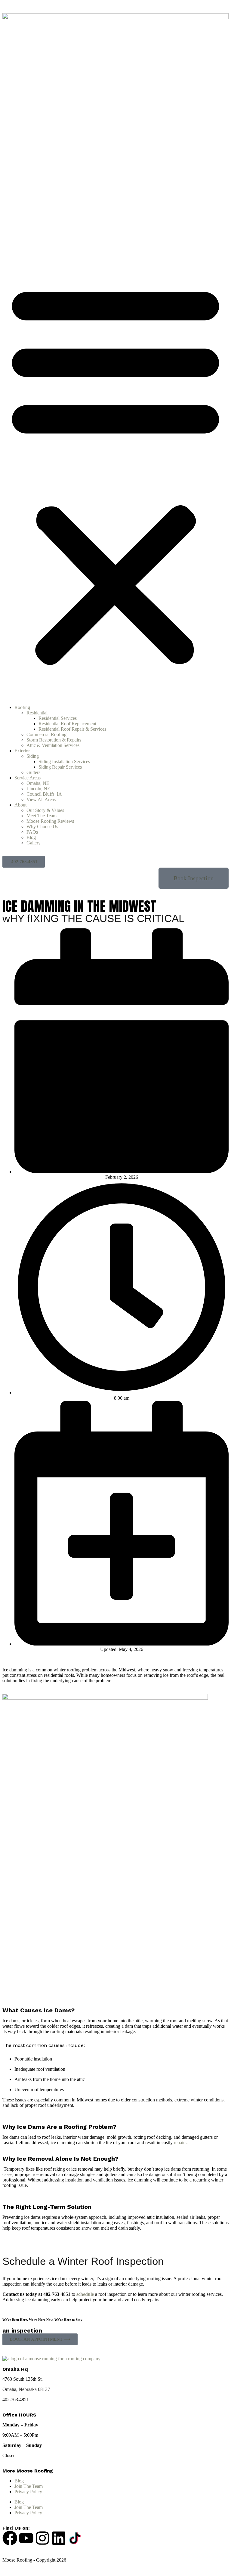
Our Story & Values (45, 810)
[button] (115, 472)
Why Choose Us (42, 827)
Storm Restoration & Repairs (54, 740)
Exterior (22, 751)
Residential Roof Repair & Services (72, 729)
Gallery (34, 843)
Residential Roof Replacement (67, 724)
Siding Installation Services (64, 762)
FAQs (32, 832)
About (20, 805)
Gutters (33, 772)
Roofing (22, 707)
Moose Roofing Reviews (50, 821)
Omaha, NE (38, 783)
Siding (33, 756)
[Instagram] (42, 2538)
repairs (180, 2143)
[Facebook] (10, 2538)
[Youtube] (26, 2538)
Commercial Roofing (46, 734)
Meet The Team (42, 816)
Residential (37, 713)
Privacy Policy (28, 2492)
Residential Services (58, 718)
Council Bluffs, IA (44, 794)
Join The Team (29, 2486)
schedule (85, 2294)
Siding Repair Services (60, 767)
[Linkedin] (59, 2538)
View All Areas (41, 799)
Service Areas (28, 778)
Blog (31, 837)
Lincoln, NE (38, 789)
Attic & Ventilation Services (53, 745)
